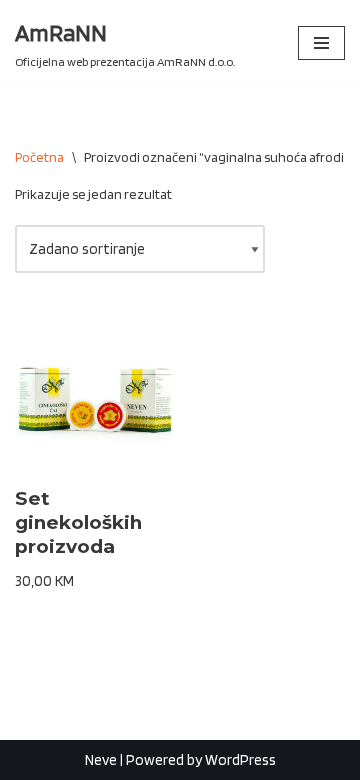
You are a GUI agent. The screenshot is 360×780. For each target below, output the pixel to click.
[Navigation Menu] (321, 43)
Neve (101, 760)
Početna (39, 157)
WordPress (240, 760)
